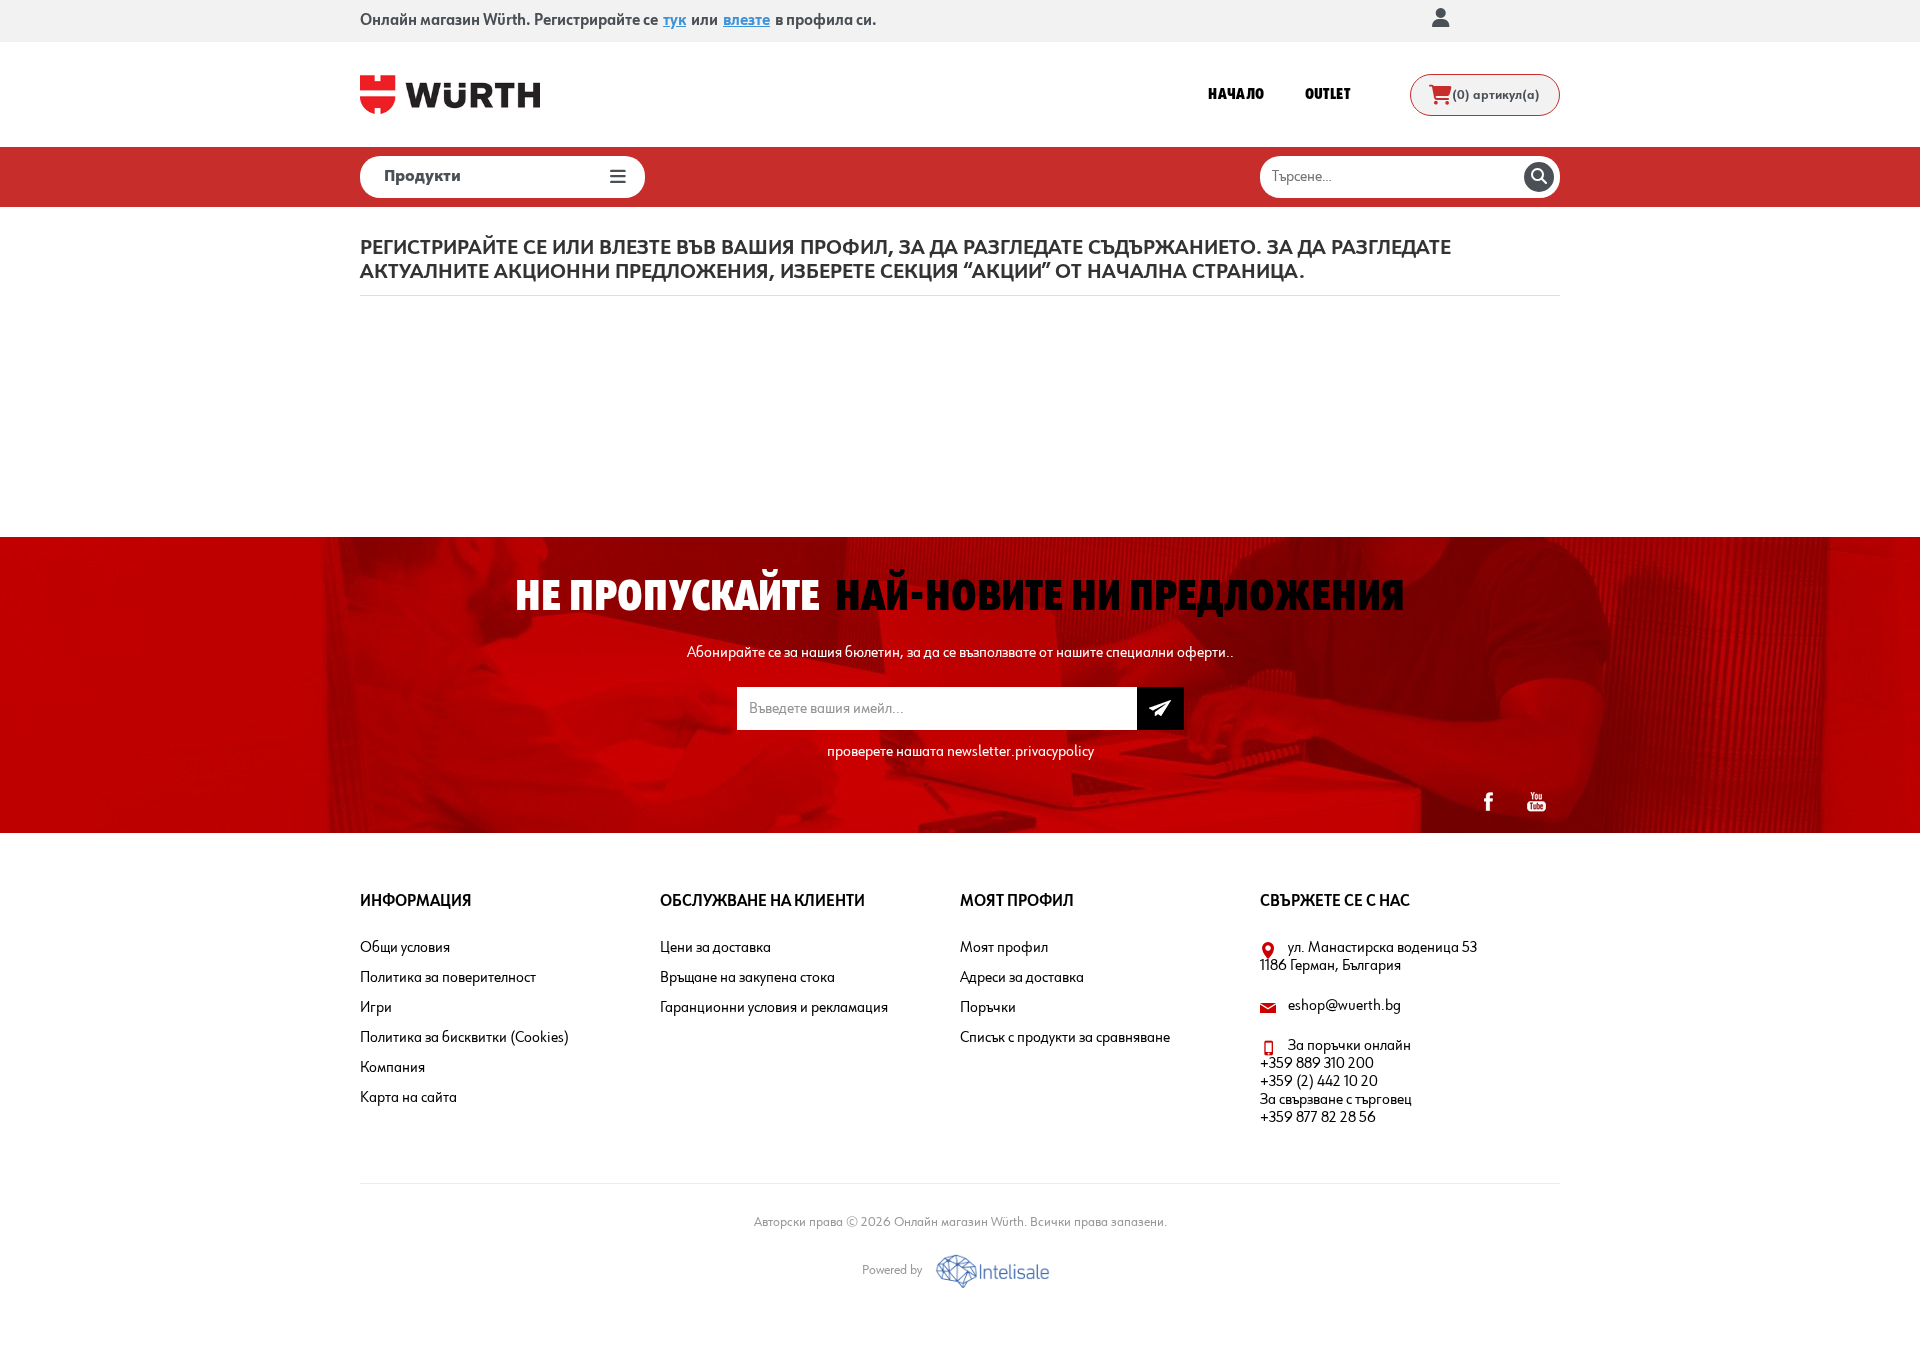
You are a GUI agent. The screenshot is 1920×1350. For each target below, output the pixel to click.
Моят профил (1004, 948)
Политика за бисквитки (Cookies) (464, 1038)
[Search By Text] (1539, 177)
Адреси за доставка (1022, 978)
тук (674, 21)
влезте (746, 21)
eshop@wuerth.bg (1344, 1006)
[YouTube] (1536, 802)
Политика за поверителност (448, 978)
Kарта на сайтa (408, 1098)
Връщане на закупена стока (747, 978)
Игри (376, 1008)
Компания (392, 1068)
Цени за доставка (715, 948)
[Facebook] (1488, 802)
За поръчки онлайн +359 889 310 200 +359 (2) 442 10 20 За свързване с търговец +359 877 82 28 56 (1336, 1082)
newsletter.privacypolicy (1020, 752)
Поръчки (988, 1008)
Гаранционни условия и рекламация (774, 1008)
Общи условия (405, 948)
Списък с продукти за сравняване (1065, 1038)
